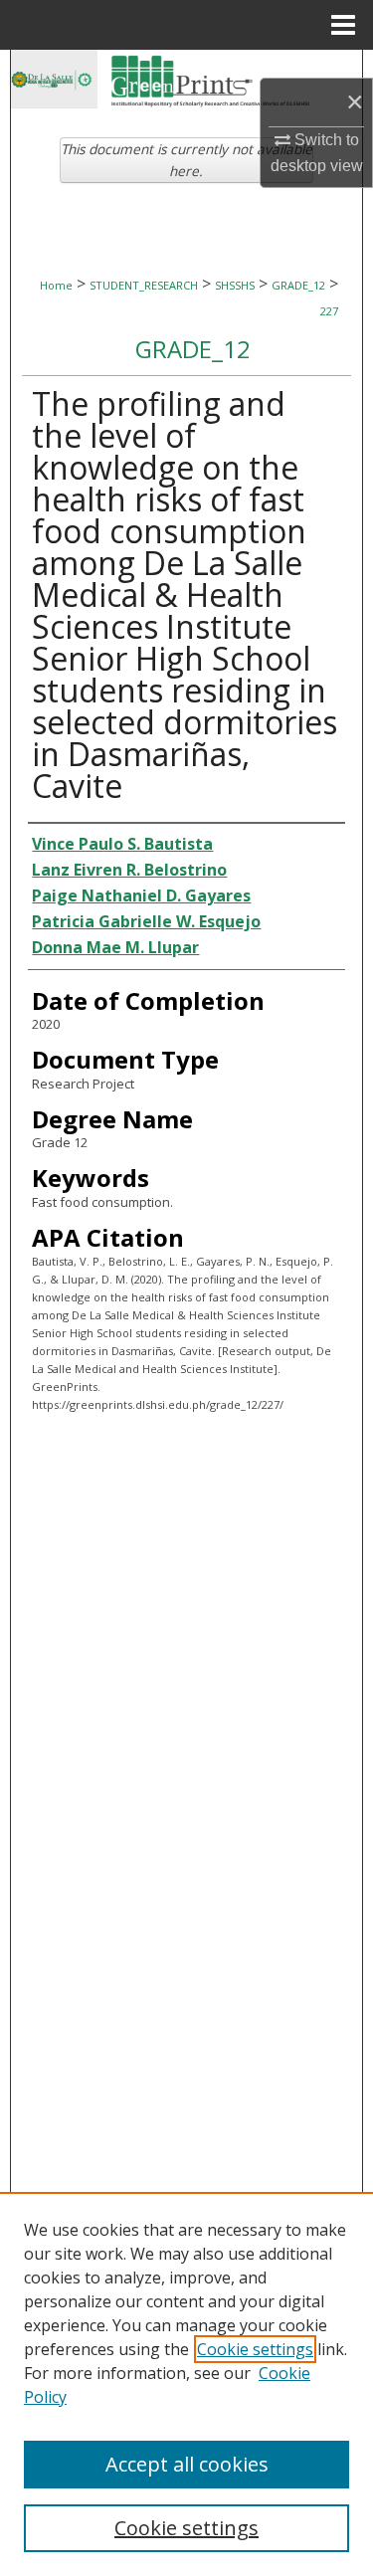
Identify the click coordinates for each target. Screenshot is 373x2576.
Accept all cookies (187, 2464)
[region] (186, 2384)
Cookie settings (255, 2349)
